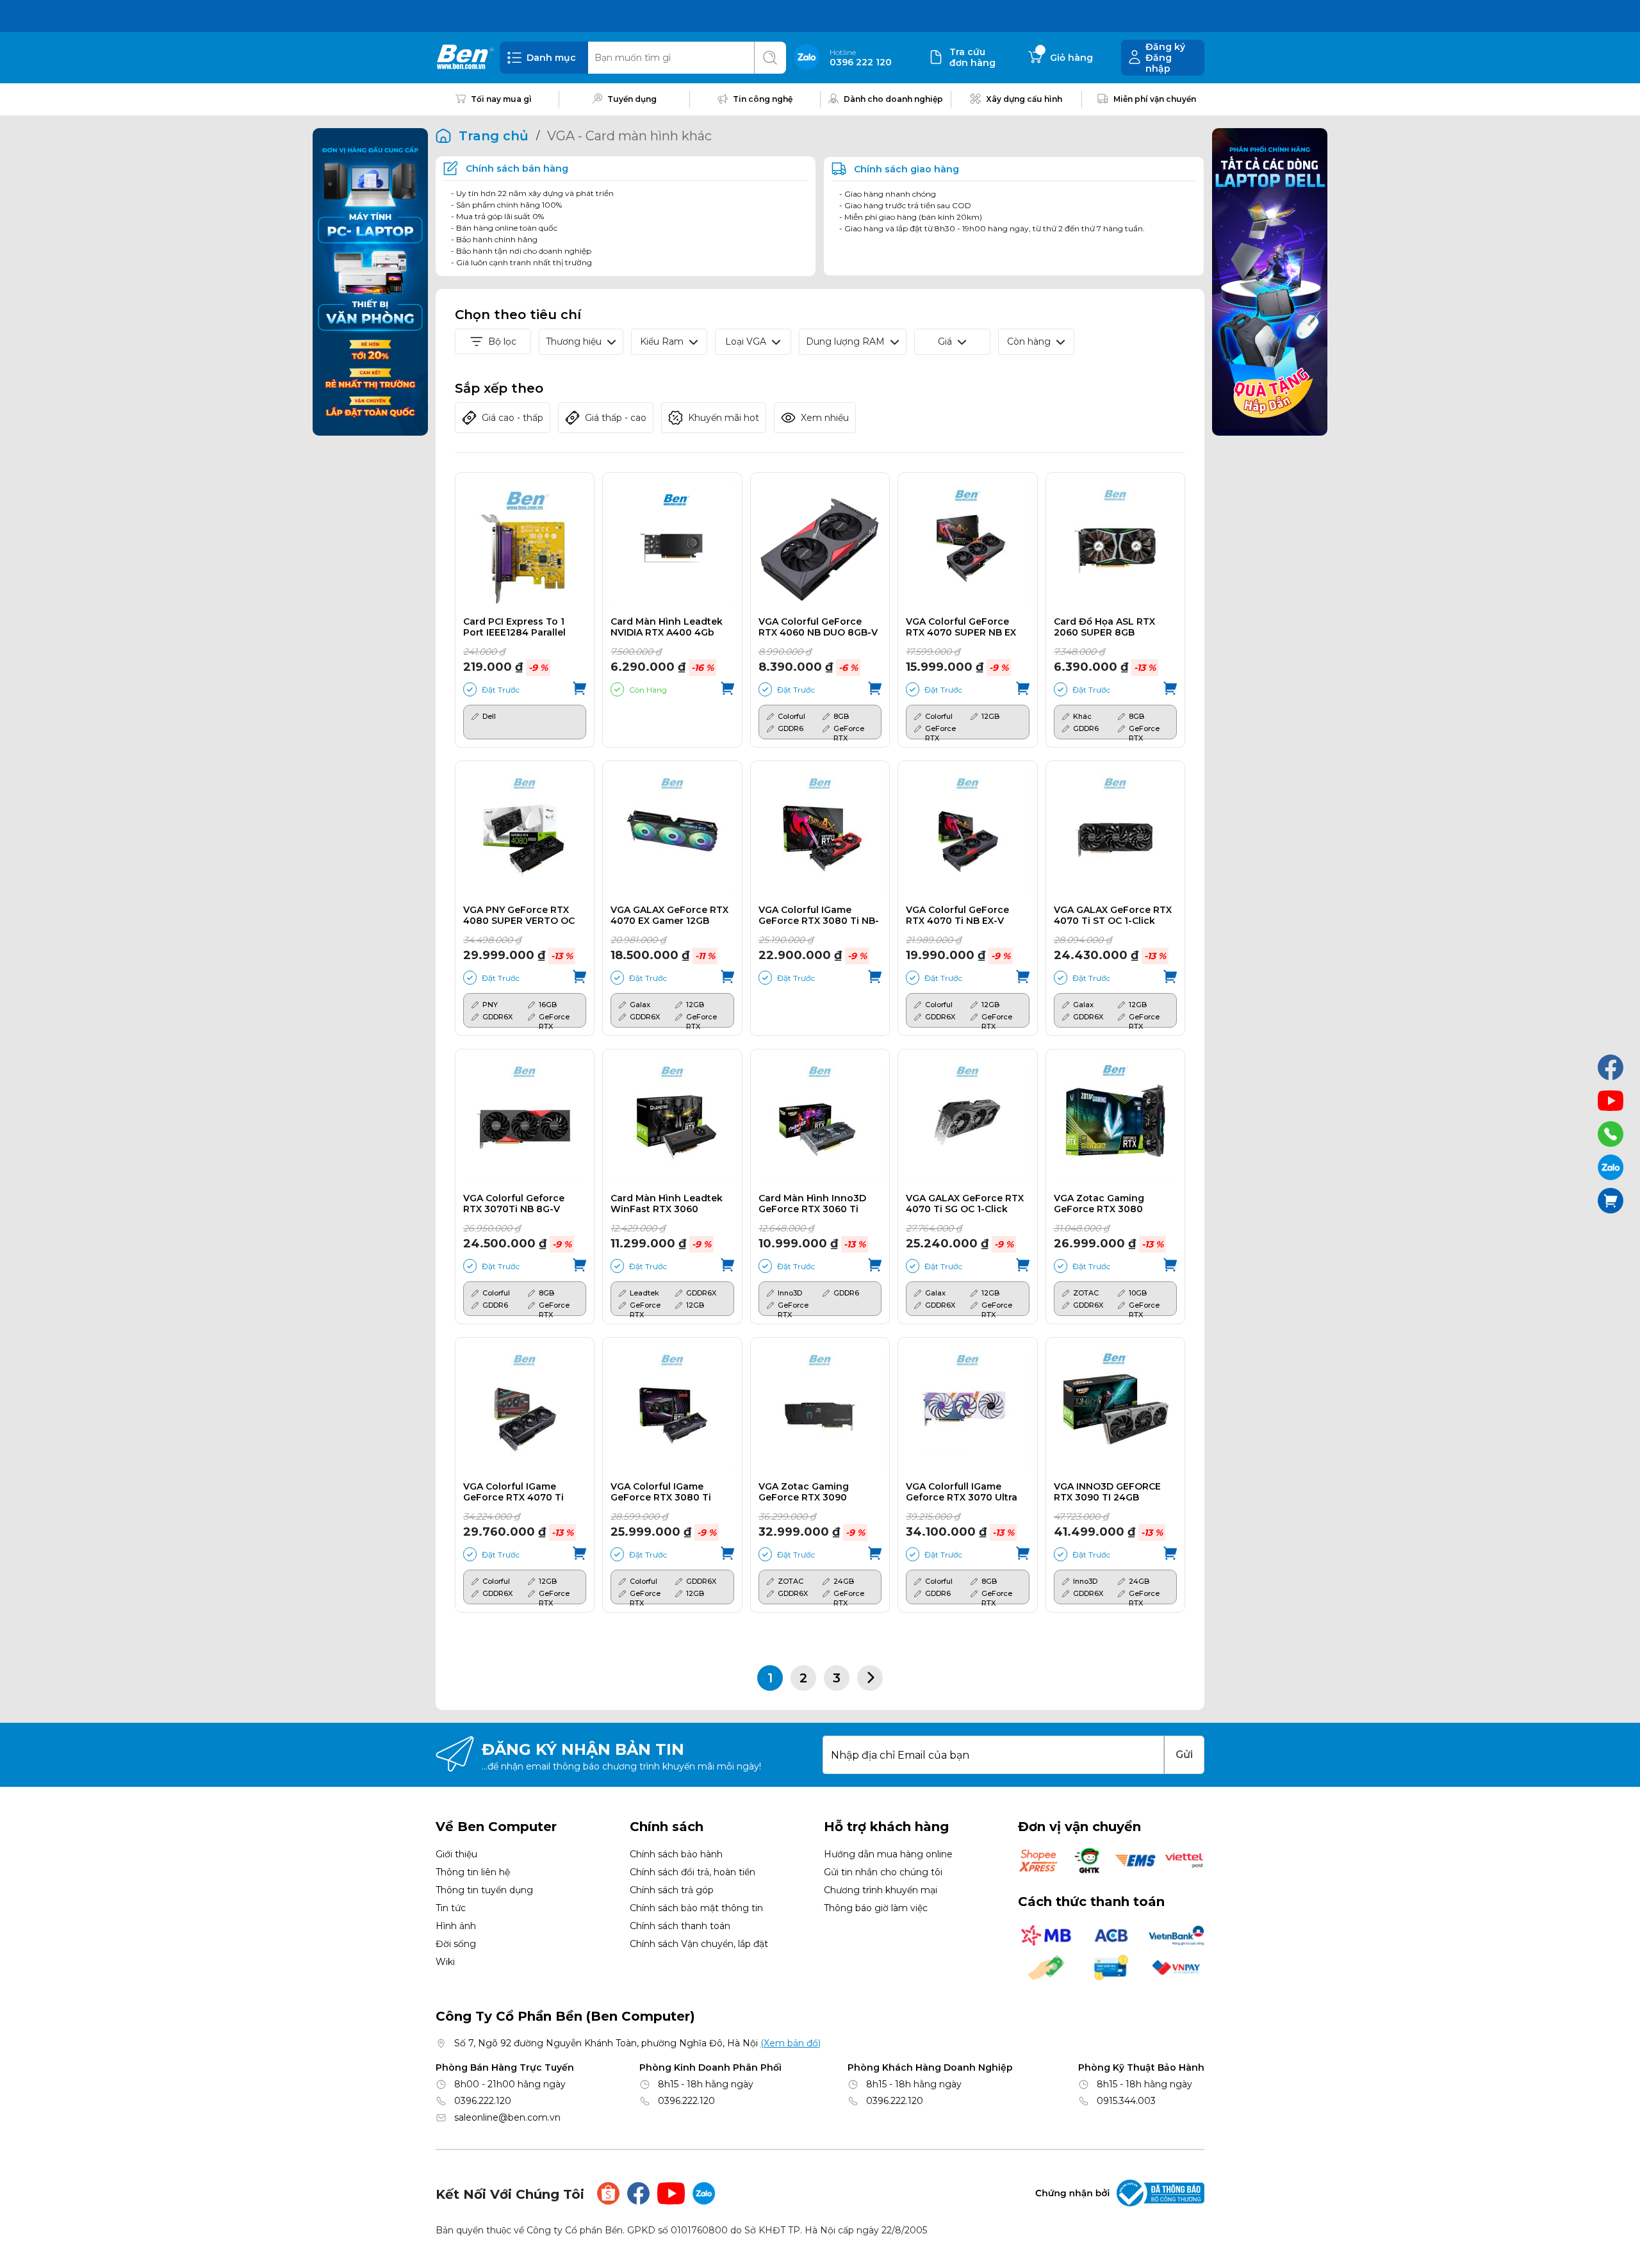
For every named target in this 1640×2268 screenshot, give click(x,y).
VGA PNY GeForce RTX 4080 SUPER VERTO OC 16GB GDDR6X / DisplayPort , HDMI (519, 916)
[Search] (770, 58)
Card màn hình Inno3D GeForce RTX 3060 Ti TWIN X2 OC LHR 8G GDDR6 (812, 1204)
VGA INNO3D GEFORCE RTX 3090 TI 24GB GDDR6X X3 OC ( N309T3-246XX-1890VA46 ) (1113, 1492)
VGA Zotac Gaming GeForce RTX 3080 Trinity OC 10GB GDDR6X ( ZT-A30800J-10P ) (1111, 1204)
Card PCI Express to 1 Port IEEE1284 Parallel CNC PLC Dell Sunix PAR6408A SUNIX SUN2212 (514, 627)
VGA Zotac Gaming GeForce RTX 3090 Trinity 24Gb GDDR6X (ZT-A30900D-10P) (809, 1492)
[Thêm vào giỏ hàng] (579, 689)
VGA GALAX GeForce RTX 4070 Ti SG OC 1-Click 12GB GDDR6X (965, 1204)
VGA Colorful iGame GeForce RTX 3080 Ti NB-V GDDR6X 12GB (819, 916)
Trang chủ (494, 136)
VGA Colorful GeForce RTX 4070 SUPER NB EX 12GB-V (961, 627)
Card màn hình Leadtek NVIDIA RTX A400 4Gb (667, 627)
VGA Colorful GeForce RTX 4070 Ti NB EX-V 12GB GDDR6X (957, 916)
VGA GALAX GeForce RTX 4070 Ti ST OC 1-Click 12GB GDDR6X (1113, 916)
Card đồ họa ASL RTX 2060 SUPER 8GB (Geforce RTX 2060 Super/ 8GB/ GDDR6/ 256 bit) (1111, 627)
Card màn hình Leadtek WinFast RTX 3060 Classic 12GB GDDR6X (667, 1204)
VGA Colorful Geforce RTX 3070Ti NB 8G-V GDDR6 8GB (514, 1204)
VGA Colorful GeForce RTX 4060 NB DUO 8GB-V (818, 627)
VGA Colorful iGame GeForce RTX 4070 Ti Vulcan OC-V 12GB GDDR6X (513, 1492)
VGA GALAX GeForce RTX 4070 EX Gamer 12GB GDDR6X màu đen (669, 916)
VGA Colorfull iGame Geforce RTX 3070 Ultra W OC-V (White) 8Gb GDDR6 (962, 1492)
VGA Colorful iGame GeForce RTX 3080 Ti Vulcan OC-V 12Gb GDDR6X (661, 1492)
